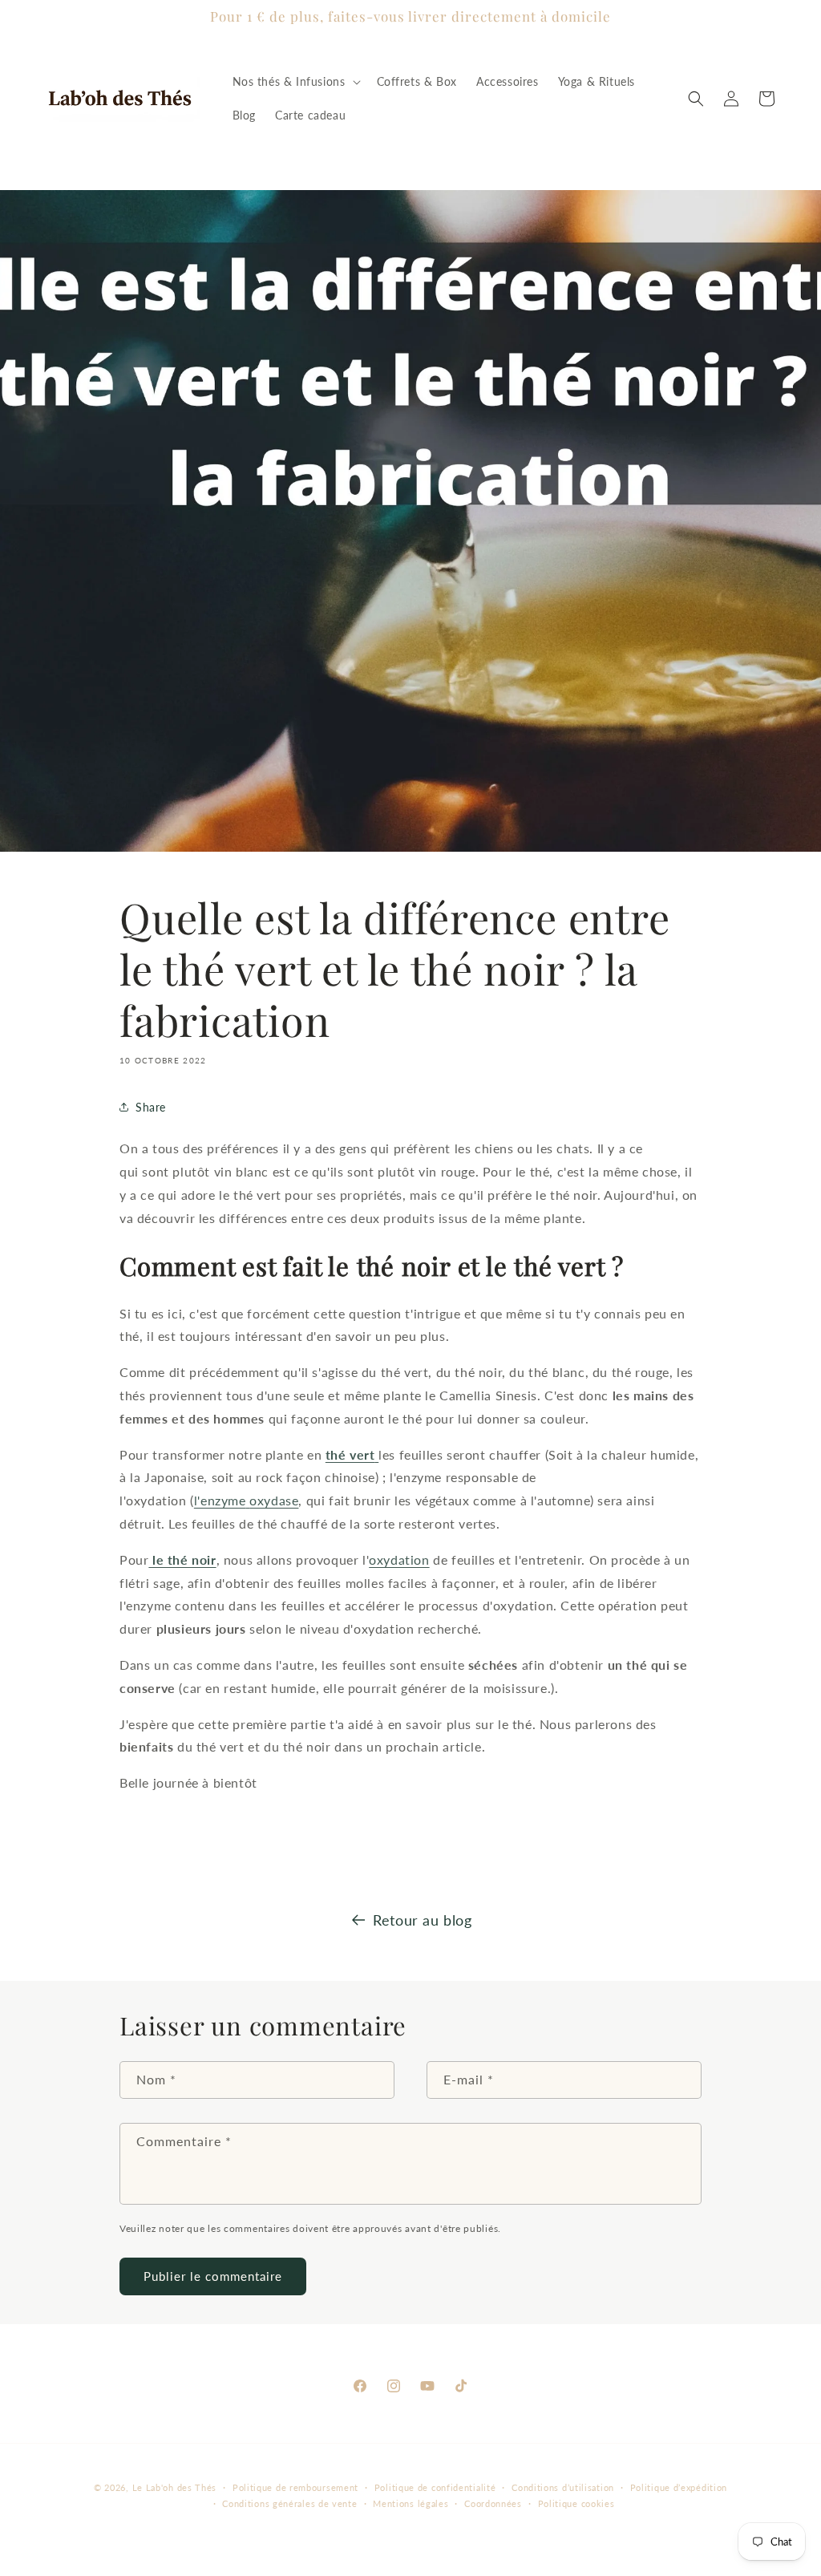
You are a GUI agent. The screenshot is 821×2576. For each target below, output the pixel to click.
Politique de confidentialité (435, 2487)
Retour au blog (422, 1920)
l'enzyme (247, 1500)
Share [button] (151, 1107)
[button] (295, 82)
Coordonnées (493, 2503)
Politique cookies (576, 2503)
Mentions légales (410, 2503)
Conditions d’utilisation (563, 2487)
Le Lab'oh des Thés (175, 2487)
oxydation (399, 1559)
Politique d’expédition (679, 2487)
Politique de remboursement (295, 2487)
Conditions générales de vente (289, 2503)
